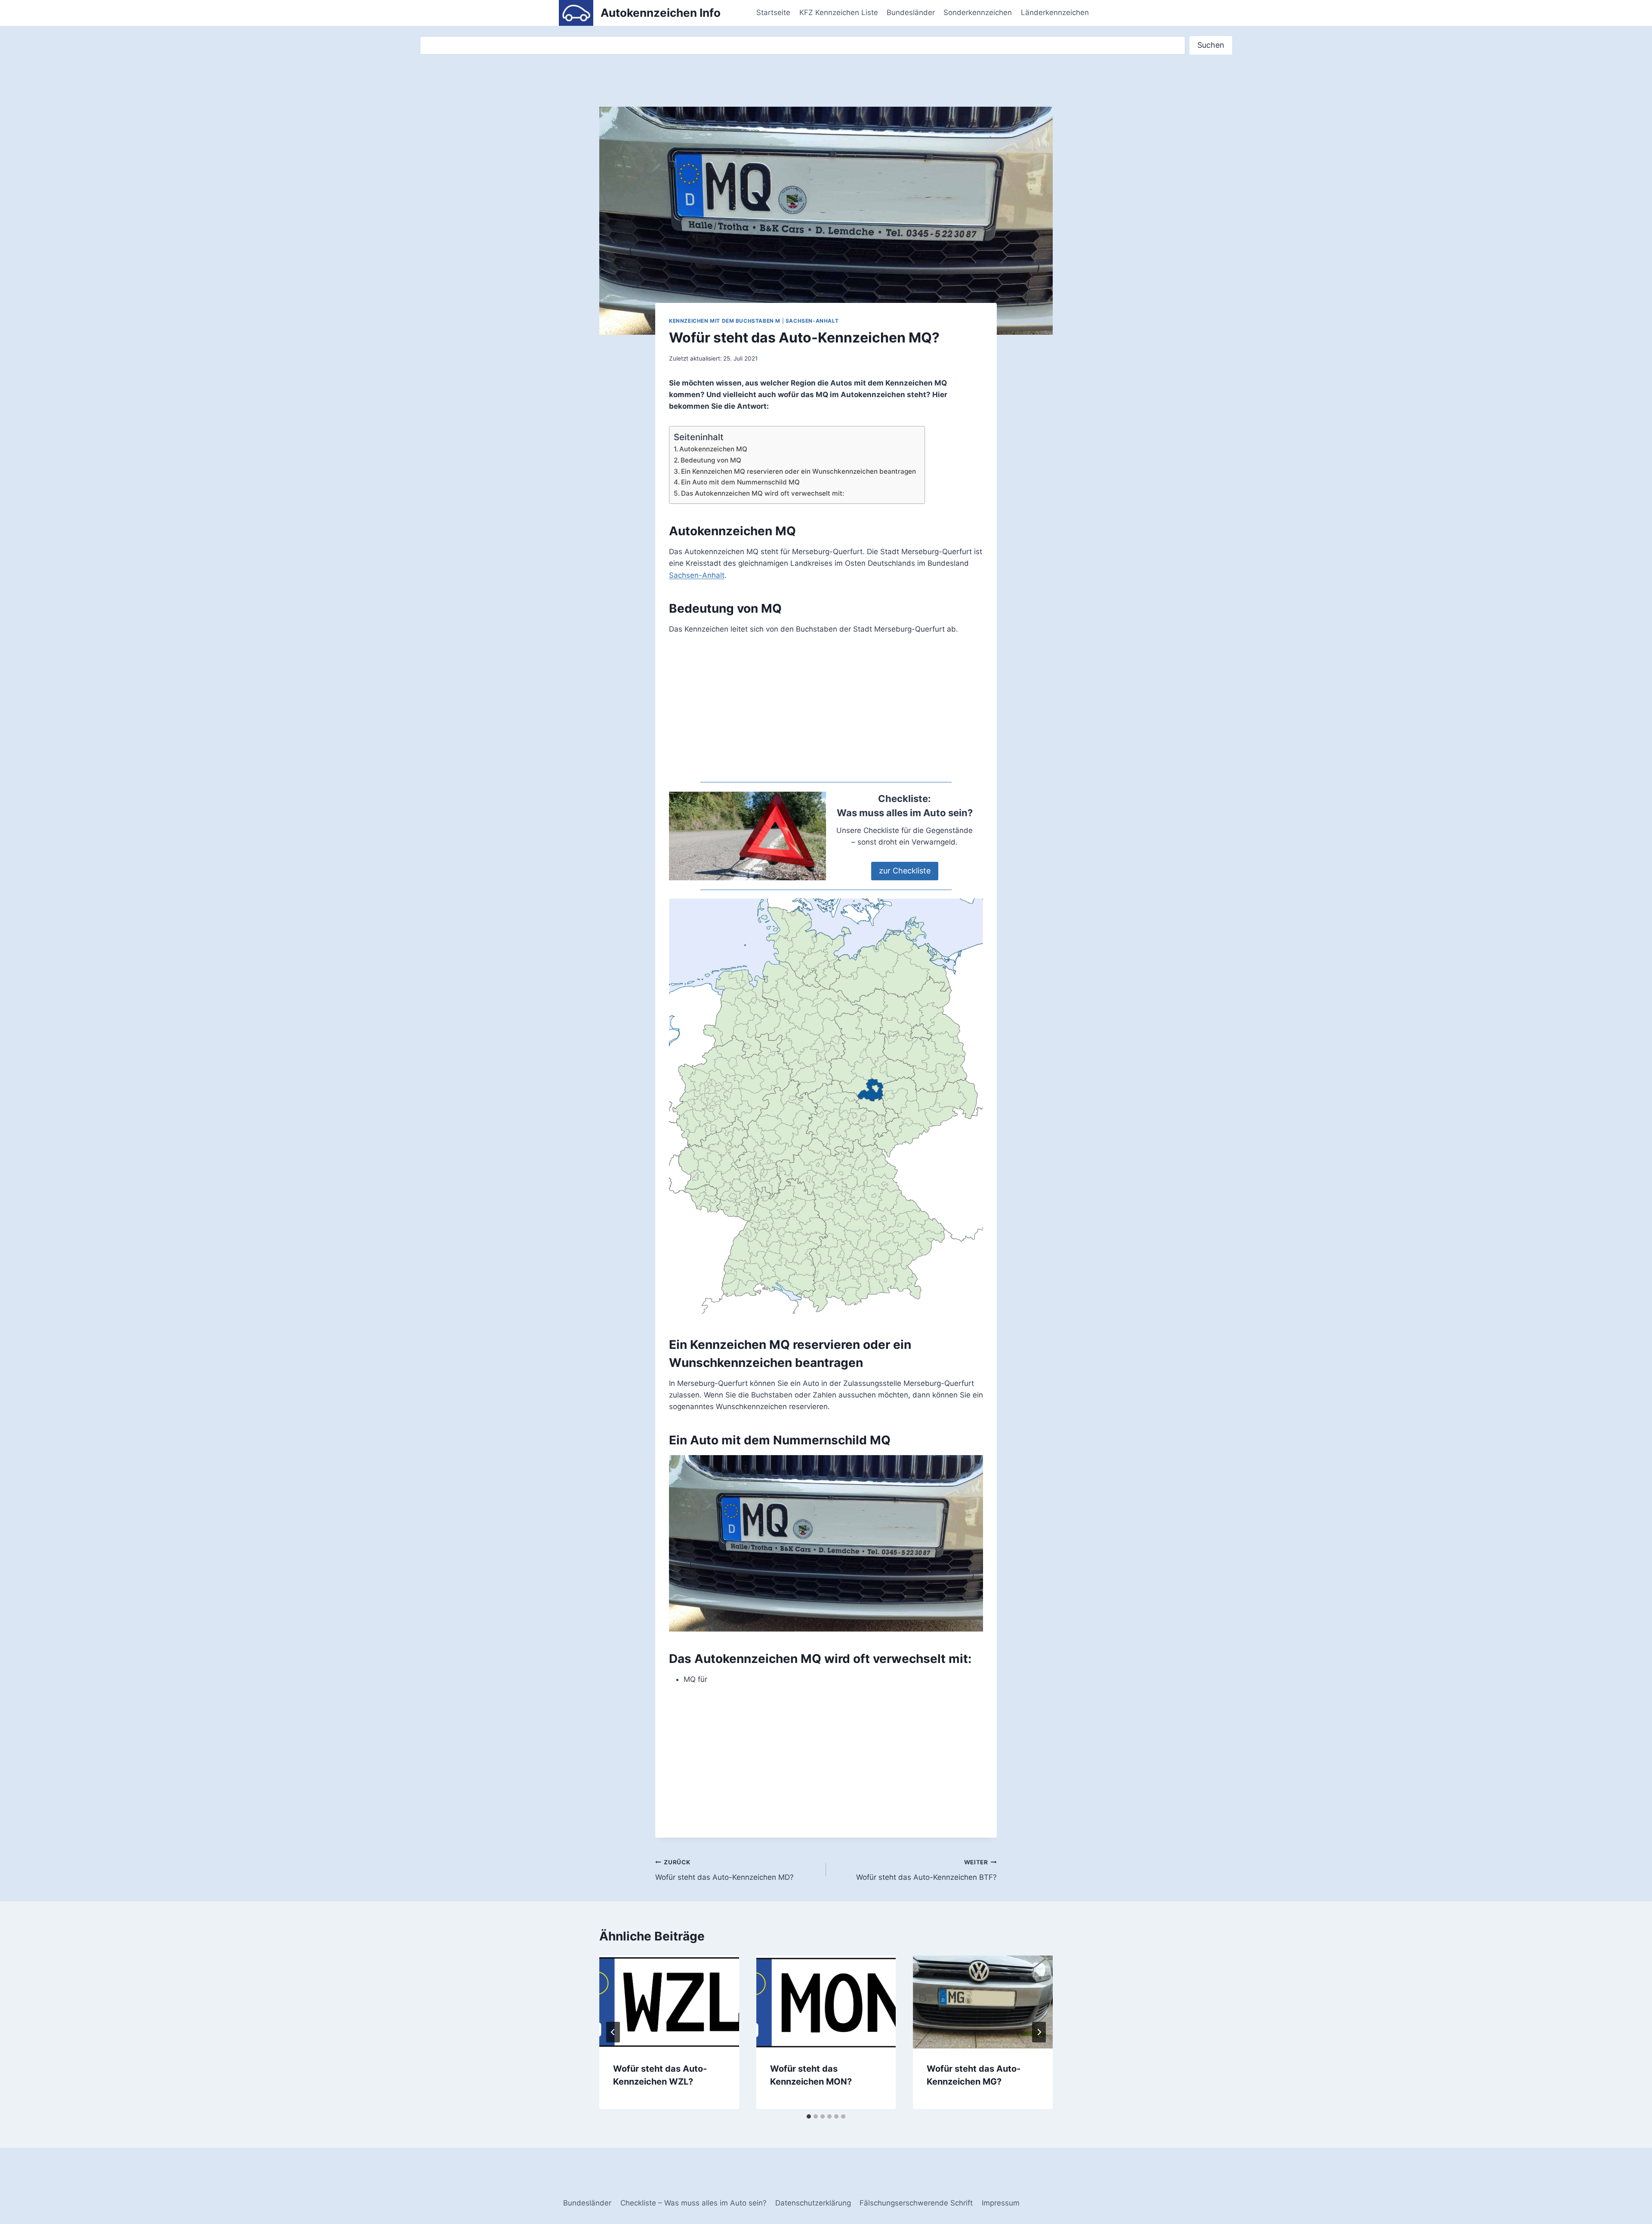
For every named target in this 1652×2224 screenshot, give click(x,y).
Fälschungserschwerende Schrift (916, 2203)
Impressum (1001, 2203)
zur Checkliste (905, 871)
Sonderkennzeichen (978, 12)
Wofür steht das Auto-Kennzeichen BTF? (926, 1870)
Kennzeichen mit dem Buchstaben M (725, 321)
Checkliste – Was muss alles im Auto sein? (693, 2203)
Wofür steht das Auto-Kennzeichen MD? (724, 1870)
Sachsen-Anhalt (812, 321)
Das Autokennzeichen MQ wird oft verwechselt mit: (763, 493)
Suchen (1211, 45)
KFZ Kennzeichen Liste (839, 12)
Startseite (773, 12)
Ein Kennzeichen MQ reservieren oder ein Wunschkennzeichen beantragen (798, 471)
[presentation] (669, 2002)
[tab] (809, 2116)
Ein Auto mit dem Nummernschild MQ (740, 482)
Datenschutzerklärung (813, 2203)
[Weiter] (1039, 2032)
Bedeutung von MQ (711, 460)
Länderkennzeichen (1055, 12)
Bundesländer (911, 12)
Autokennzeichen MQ (713, 449)
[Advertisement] (826, 709)
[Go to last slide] (613, 2032)
